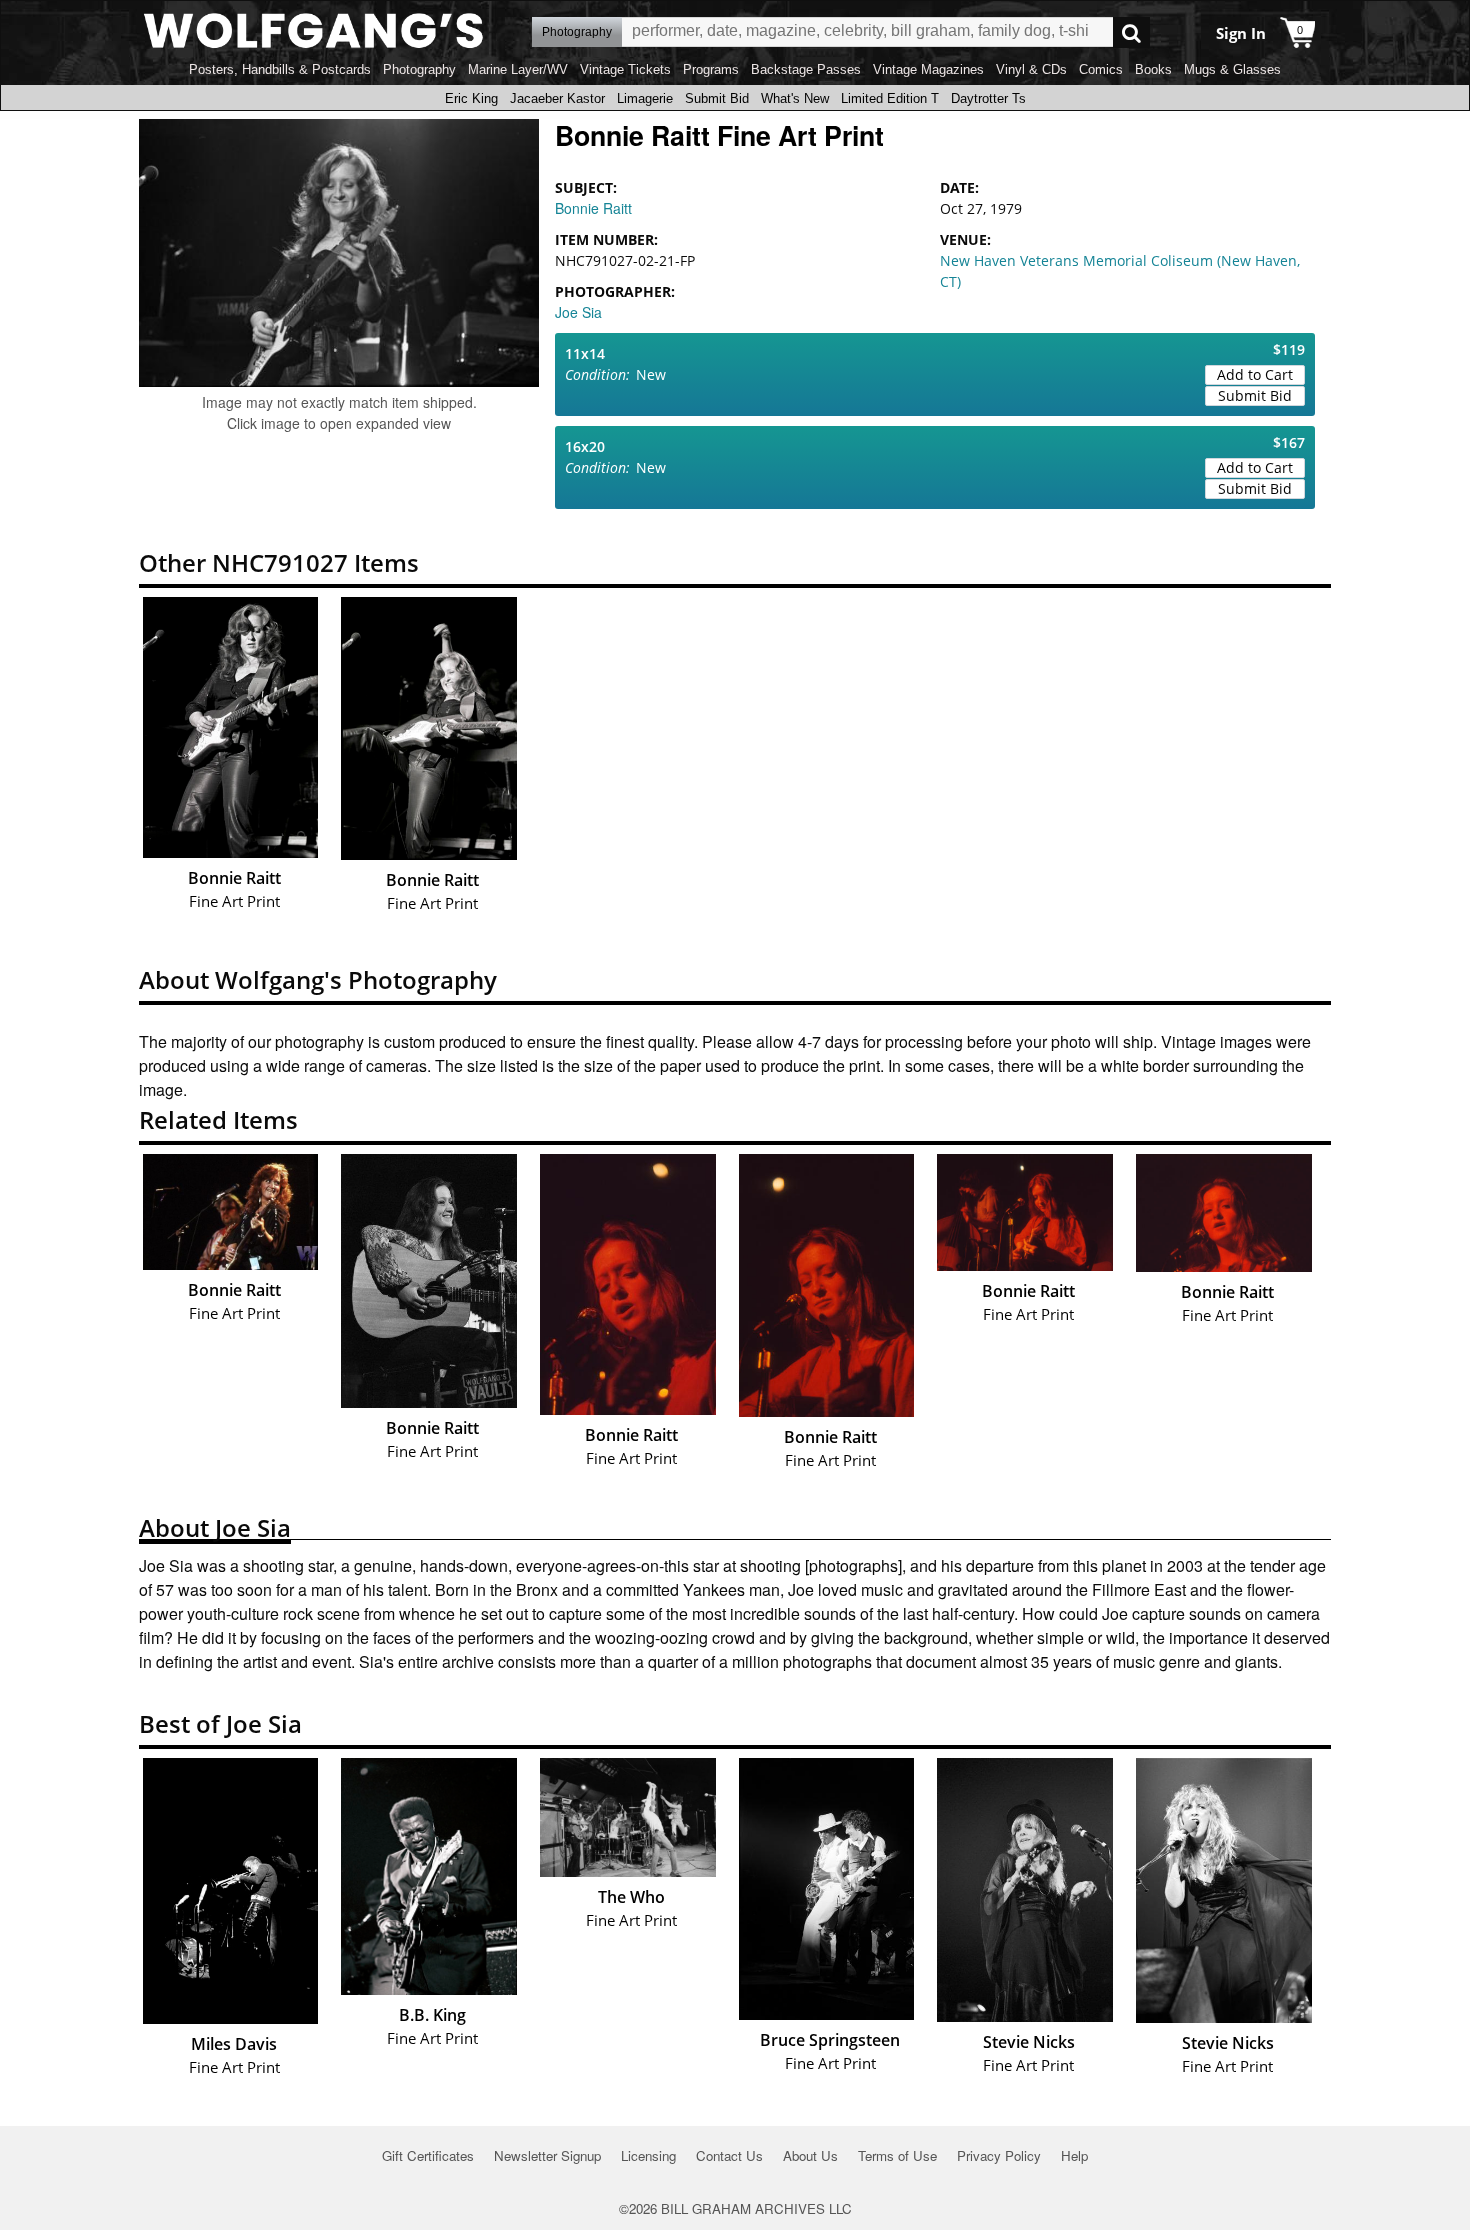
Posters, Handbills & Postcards (280, 69)
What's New (795, 98)
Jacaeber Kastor (557, 98)
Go (1131, 32)
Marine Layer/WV (518, 69)
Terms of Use (897, 2155)
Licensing (648, 2155)
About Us (810, 2155)
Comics (1101, 69)
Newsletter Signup (547, 2155)
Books (1153, 69)
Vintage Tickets (625, 69)
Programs (711, 69)
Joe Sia (578, 312)
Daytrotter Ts (988, 98)
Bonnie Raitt (593, 208)
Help (1074, 2155)
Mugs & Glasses (1232, 69)
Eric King (471, 98)
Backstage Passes (806, 69)
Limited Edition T (890, 98)
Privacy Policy (999, 2155)
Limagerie (645, 98)
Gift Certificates (428, 2155)
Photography (419, 69)
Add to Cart (1255, 374)
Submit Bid (717, 98)
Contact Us (729, 2155)
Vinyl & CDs (1031, 69)
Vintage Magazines (928, 69)
